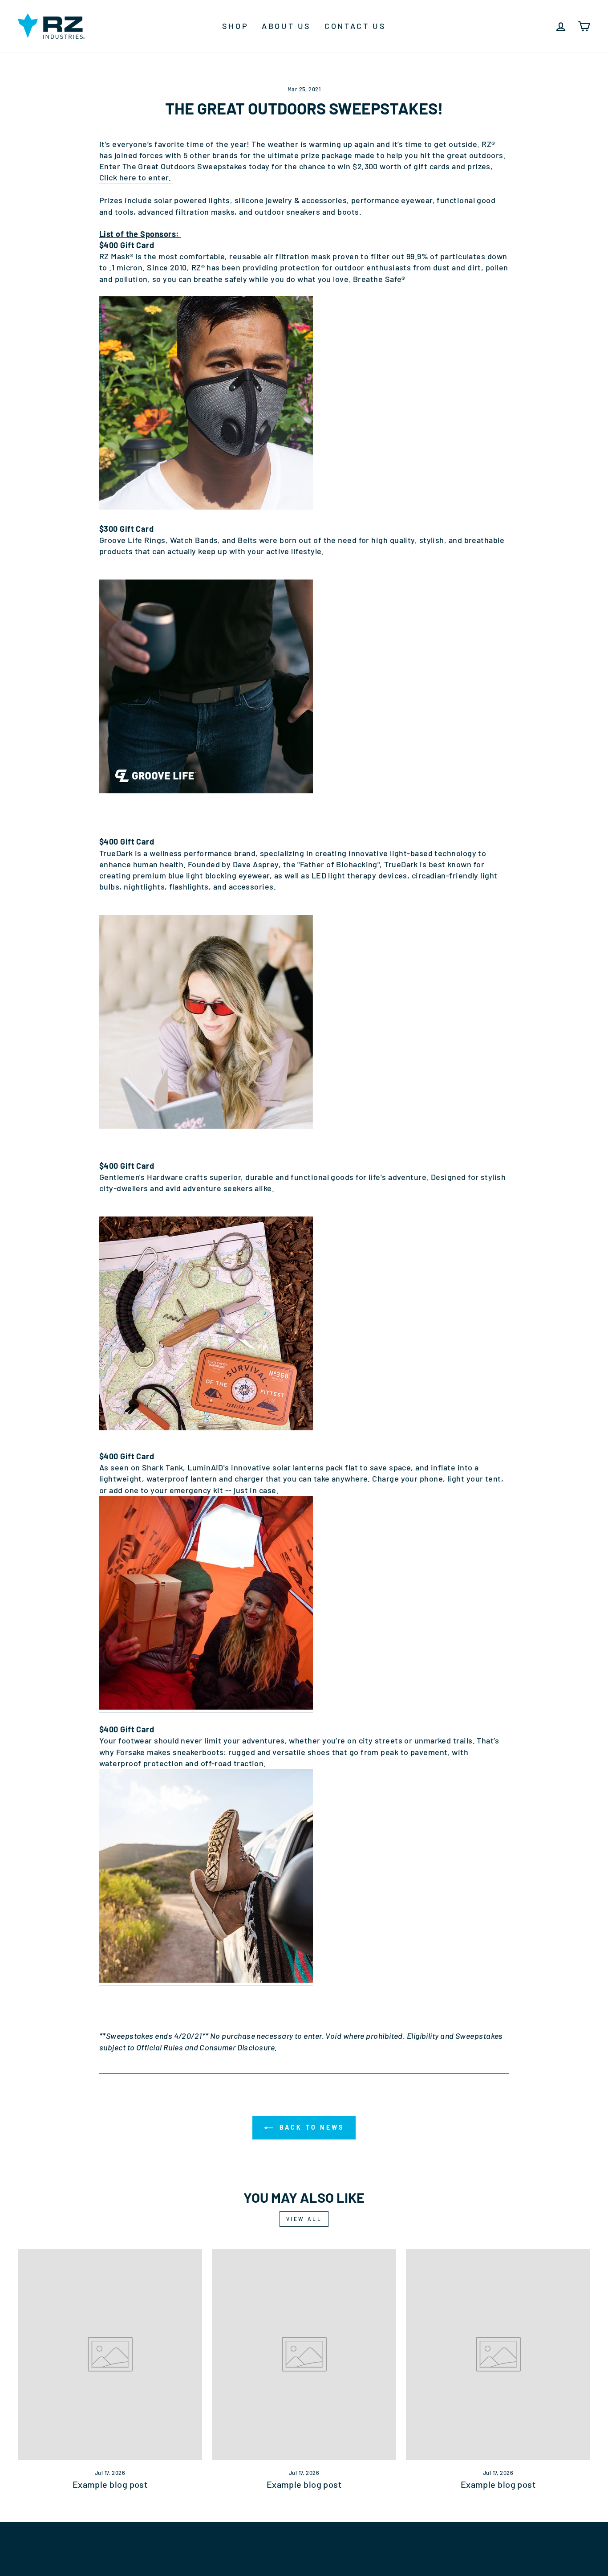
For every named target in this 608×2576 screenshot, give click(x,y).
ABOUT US (286, 26)
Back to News (310, 2127)
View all (304, 2219)
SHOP (235, 26)
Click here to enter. (136, 177)
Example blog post (110, 2484)
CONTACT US (355, 26)
